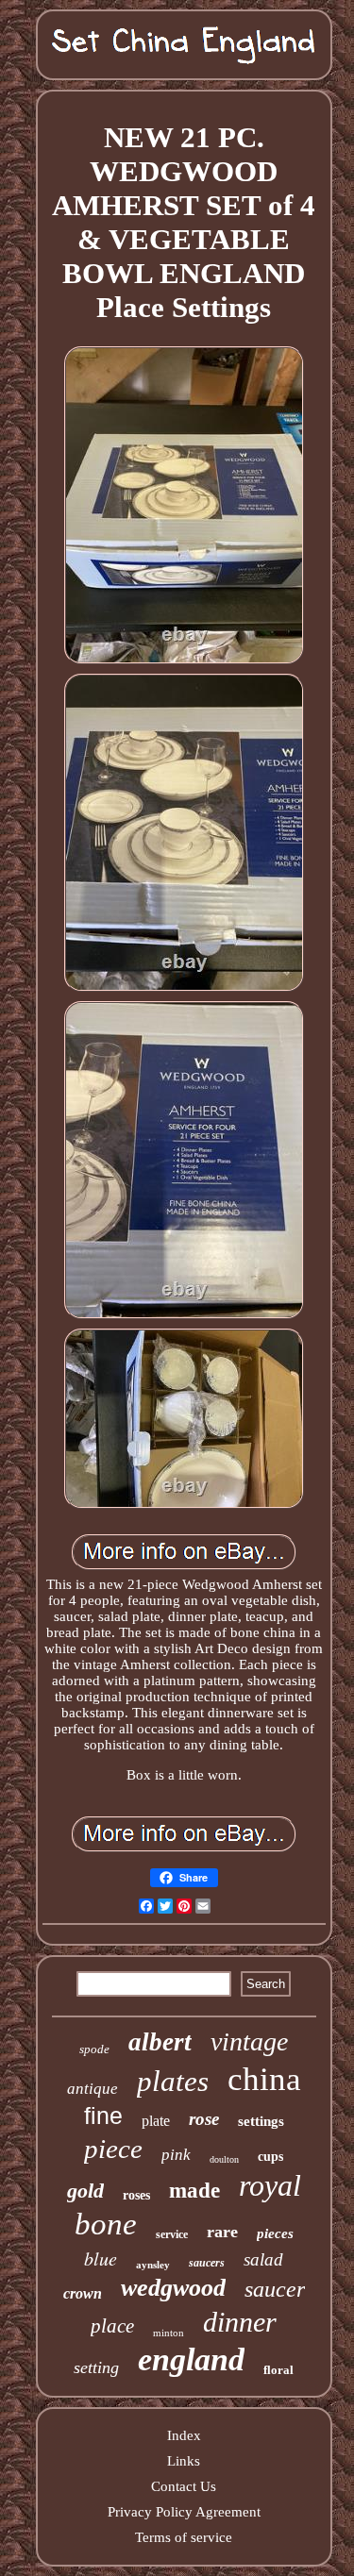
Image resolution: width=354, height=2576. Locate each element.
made (194, 2191)
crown (83, 2293)
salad (263, 2259)
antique (93, 2089)
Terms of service (184, 2537)
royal (270, 2185)
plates (173, 2081)
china (264, 2079)
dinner (240, 2322)
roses (136, 2195)
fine (103, 2116)
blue (101, 2258)
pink (176, 2155)
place (112, 2326)
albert (160, 2042)
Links (184, 2461)
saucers (207, 2263)
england (191, 2359)
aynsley (153, 2265)
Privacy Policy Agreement (184, 2512)
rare (222, 2232)
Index (184, 2435)
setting (96, 2367)
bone (106, 2224)
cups (270, 2157)
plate (156, 2121)
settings (261, 2121)
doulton (224, 2159)
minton (169, 2333)
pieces (275, 2233)
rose (204, 2119)
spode (94, 2049)
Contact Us (184, 2486)
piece (113, 2149)
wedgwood (173, 2288)
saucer (275, 2289)
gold (85, 2191)
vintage (249, 2041)
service (172, 2234)
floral (278, 2370)
